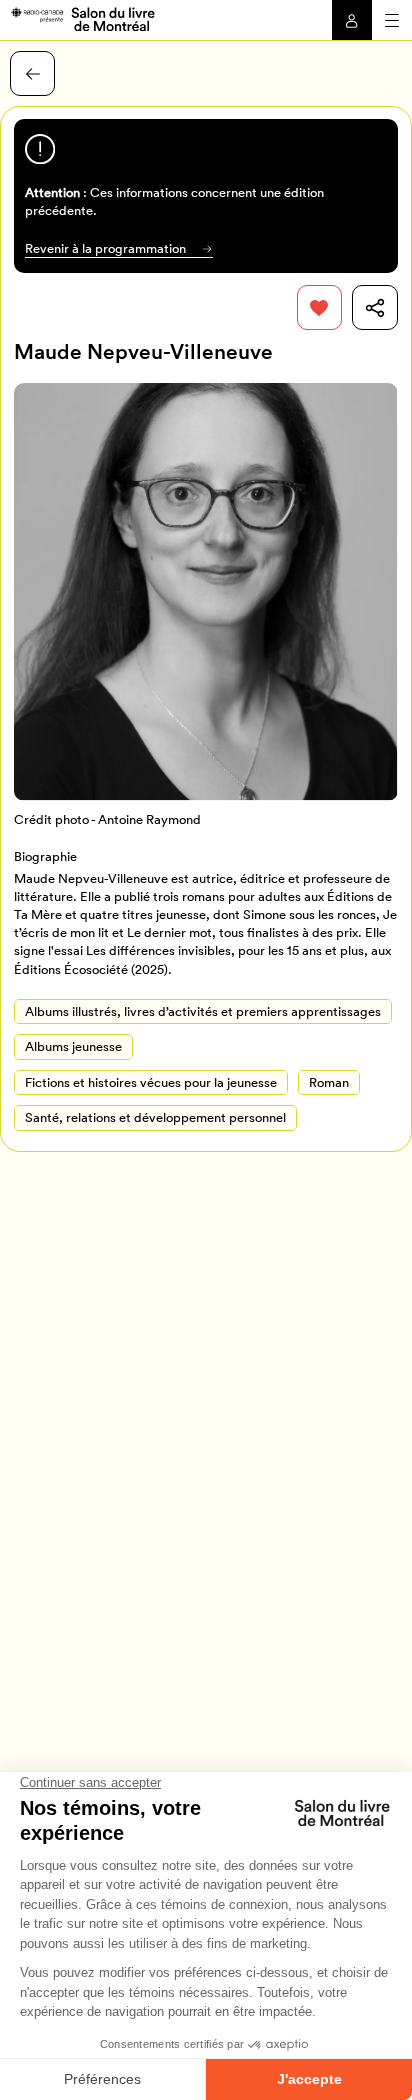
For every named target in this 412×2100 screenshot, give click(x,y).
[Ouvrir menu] (392, 20)
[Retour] (32, 73)
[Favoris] (319, 307)
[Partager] (374, 307)
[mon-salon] (82, 18)
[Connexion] (352, 20)
